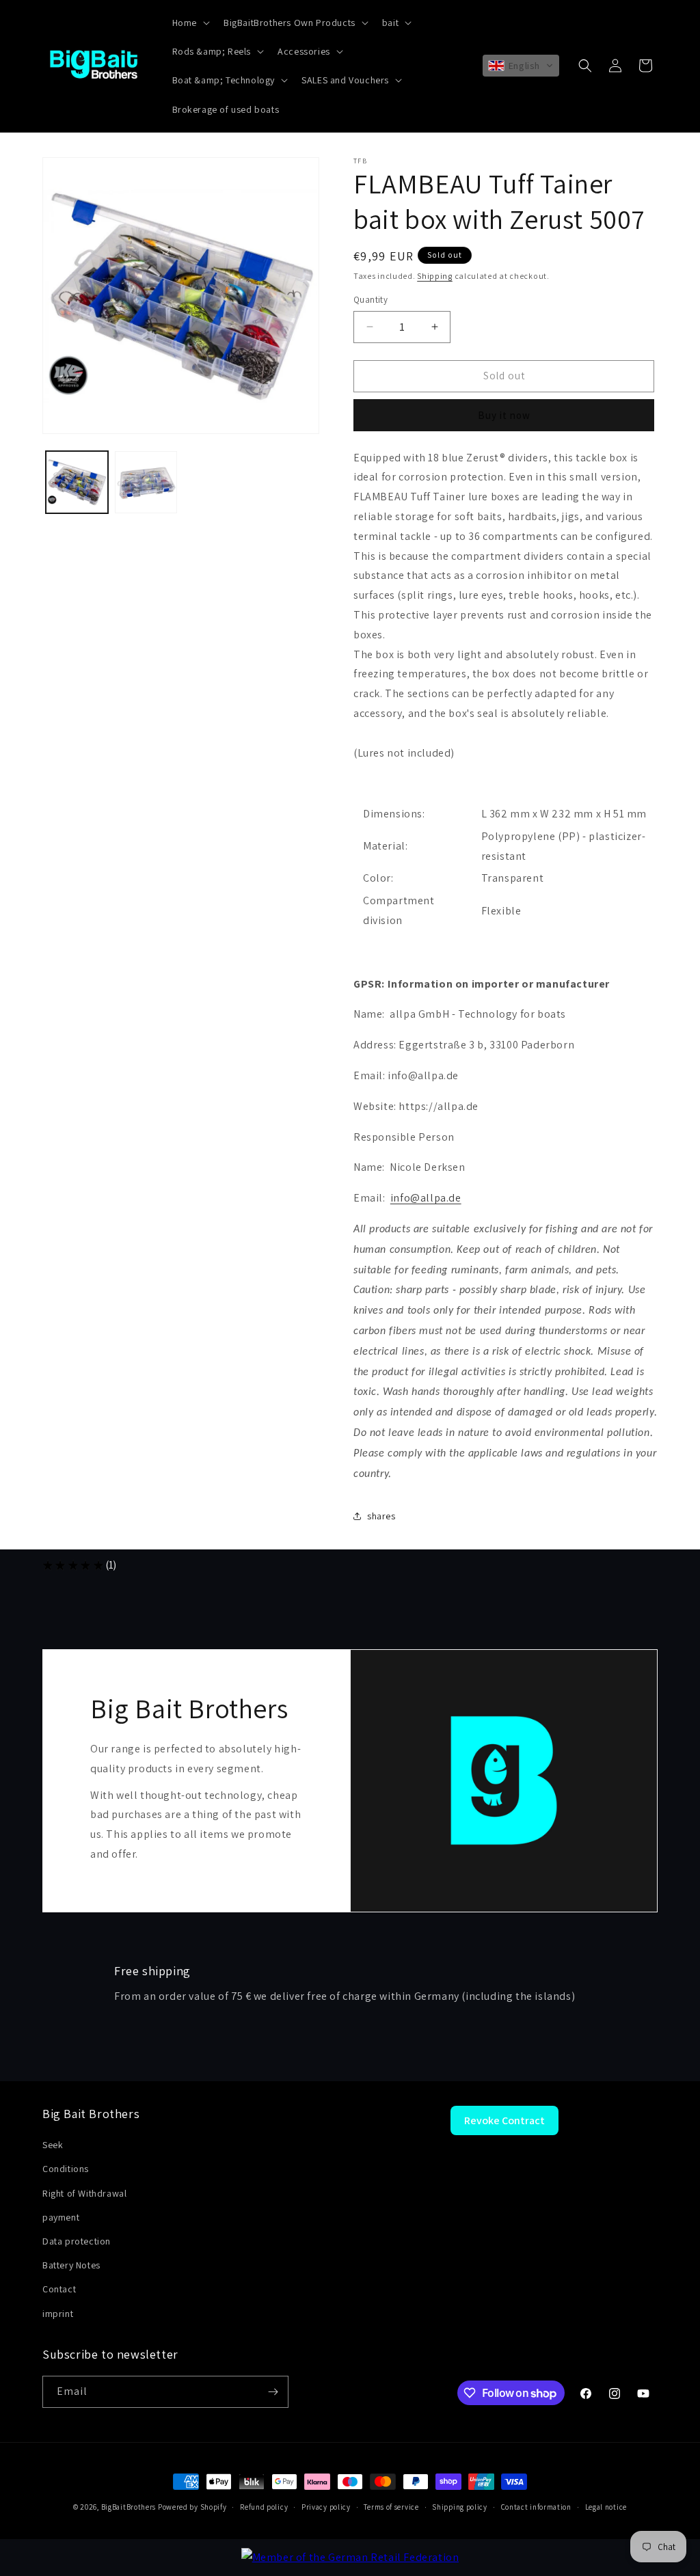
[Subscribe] (273, 2392)
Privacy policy (326, 2507)
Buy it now (504, 415)
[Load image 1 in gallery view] (77, 482)
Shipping (435, 276)
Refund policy (264, 2507)
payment (61, 2217)
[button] (190, 23)
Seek (53, 2145)
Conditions (66, 2169)
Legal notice (606, 2507)
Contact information (536, 2507)
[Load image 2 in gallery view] (146, 482)
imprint (58, 2314)
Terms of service (391, 2507)
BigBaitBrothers (129, 2507)
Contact (59, 2289)
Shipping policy (460, 2507)
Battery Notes (71, 2265)
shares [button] (381, 1516)
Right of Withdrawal (84, 2193)
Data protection (77, 2241)
